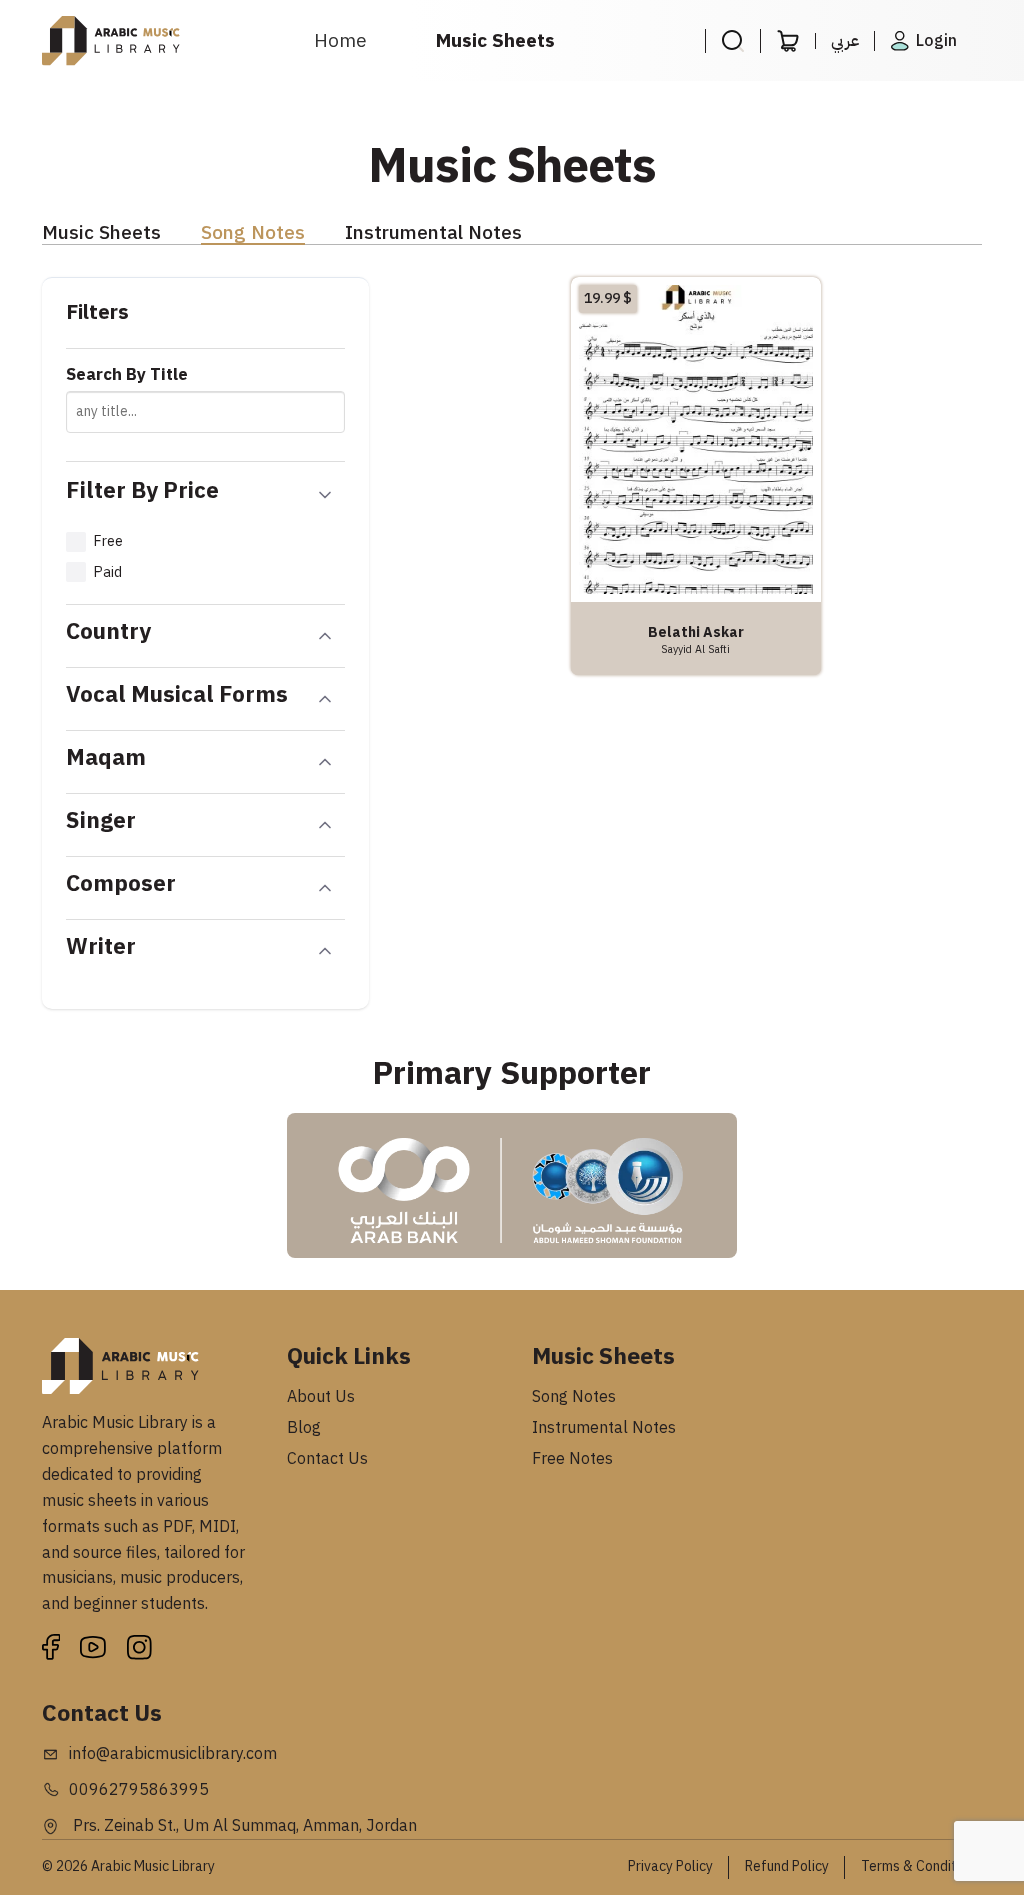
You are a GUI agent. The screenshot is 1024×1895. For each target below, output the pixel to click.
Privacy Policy (670, 1866)
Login (936, 41)
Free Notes (572, 1459)
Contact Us (327, 1459)
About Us (321, 1397)
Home (340, 40)
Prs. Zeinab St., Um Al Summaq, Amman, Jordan (243, 1826)
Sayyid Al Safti (695, 649)
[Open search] (732, 41)
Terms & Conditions (921, 1866)
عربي (845, 41)
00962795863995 (139, 1790)
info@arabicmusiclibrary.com (173, 1754)
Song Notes (253, 233)
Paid (107, 572)
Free (108, 541)
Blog (304, 1428)
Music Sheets (495, 40)
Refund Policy (787, 1866)
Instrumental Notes (433, 233)
